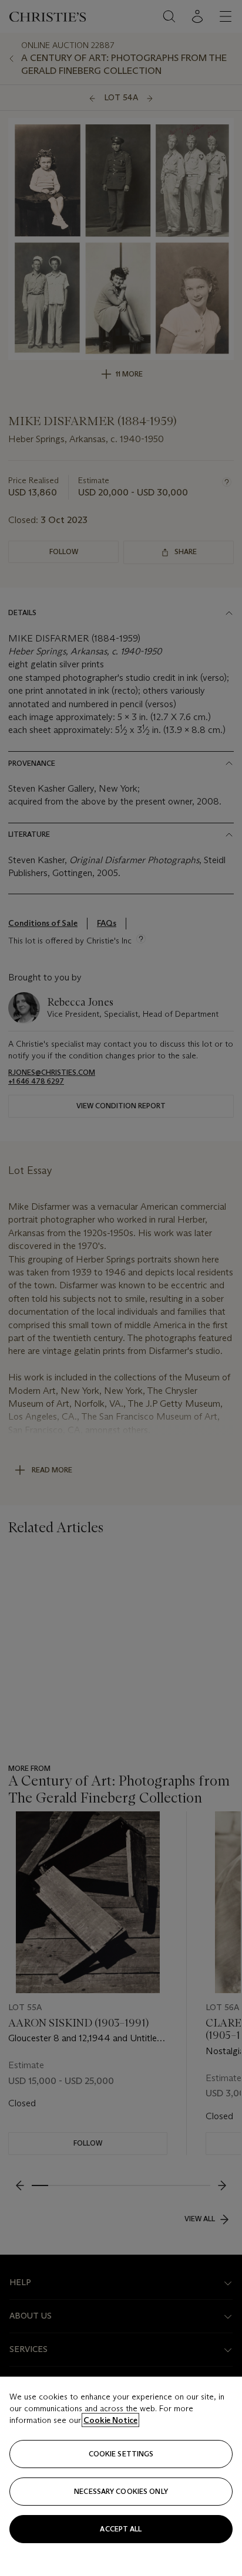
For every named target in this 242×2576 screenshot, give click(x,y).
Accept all (121, 2529)
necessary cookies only (121, 2491)
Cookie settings (121, 2454)
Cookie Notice (110, 2420)
